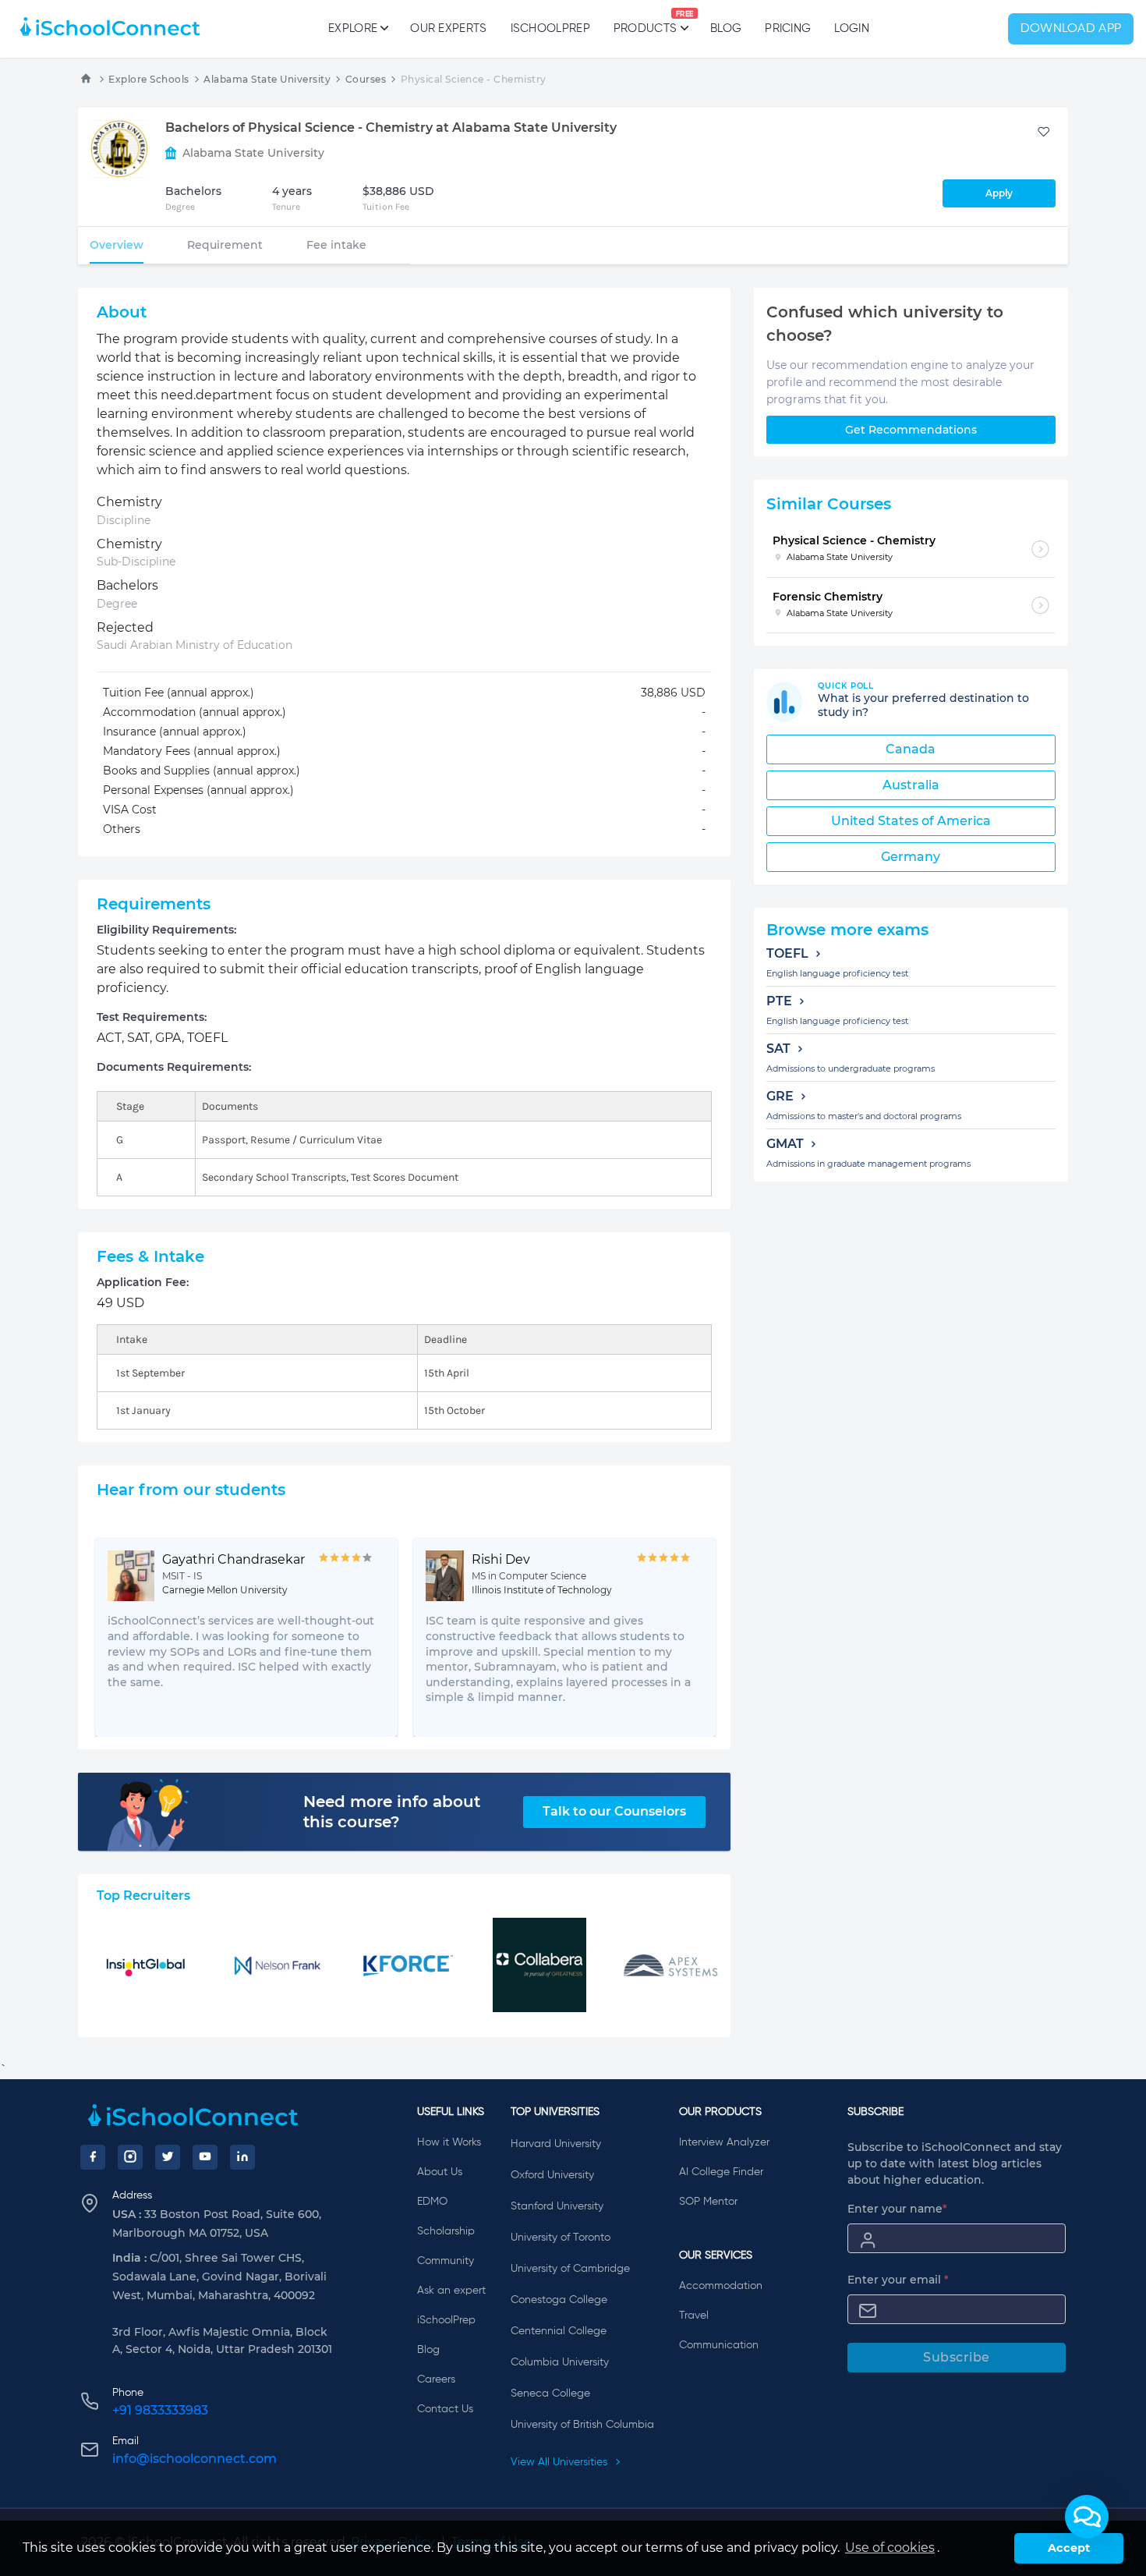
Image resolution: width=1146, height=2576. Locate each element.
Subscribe (957, 2357)
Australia (911, 785)
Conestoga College (559, 2300)
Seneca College (550, 2394)
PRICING (788, 28)
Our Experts (448, 28)
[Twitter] (168, 2157)
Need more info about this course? (392, 1812)
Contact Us (445, 2409)
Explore (353, 28)
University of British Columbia (582, 2425)
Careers (436, 2379)
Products (645, 23)
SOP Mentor (708, 2202)
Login (852, 28)
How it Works (449, 2142)
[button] (1087, 2517)
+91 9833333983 (160, 2410)
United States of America (911, 821)
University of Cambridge (570, 2269)
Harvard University (556, 2144)
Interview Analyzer (724, 2142)
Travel (694, 2316)
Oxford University (552, 2175)
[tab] (117, 245)
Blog (726, 28)
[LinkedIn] (242, 2157)
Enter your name (897, 2209)
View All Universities (561, 2462)
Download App (1071, 29)
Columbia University (560, 2362)
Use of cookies (890, 2548)
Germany (911, 857)
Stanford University (557, 2206)
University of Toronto (561, 2238)
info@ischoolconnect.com (195, 2459)
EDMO (432, 2202)
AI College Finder (721, 2172)
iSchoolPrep (550, 28)
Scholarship (446, 2231)
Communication (719, 2345)
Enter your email (898, 2280)
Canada (911, 749)
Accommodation (721, 2286)
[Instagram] (130, 2157)
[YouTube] (205, 2157)
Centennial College (559, 2331)
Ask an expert (451, 2291)
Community (446, 2261)
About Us (440, 2172)
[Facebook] (93, 2157)
